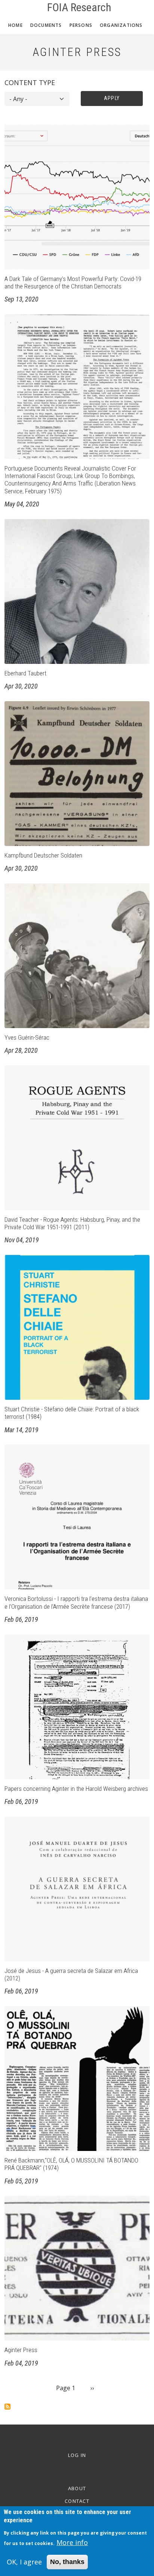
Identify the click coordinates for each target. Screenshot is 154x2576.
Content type (30, 82)
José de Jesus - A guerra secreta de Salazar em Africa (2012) (71, 1974)
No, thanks (67, 2562)
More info (72, 2542)
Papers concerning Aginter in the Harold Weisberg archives (76, 1789)
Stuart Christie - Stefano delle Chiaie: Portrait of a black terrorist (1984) (72, 1413)
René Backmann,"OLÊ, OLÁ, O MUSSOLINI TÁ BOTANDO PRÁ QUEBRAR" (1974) (71, 2164)
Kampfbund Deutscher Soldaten (43, 855)
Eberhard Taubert (25, 673)
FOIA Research (79, 7)
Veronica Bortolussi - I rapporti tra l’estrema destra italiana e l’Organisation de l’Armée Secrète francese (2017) (76, 1602)
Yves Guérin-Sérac (27, 1037)
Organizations (121, 25)
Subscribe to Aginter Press (7, 2407)
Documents (46, 25)
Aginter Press (21, 2350)
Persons (81, 25)
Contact (77, 2501)
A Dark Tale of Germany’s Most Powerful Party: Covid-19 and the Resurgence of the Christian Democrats (73, 282)
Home (16, 25)
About (77, 2488)
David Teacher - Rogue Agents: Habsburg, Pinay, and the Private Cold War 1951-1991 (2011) (72, 1223)
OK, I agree (24, 2562)
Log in (77, 2455)
